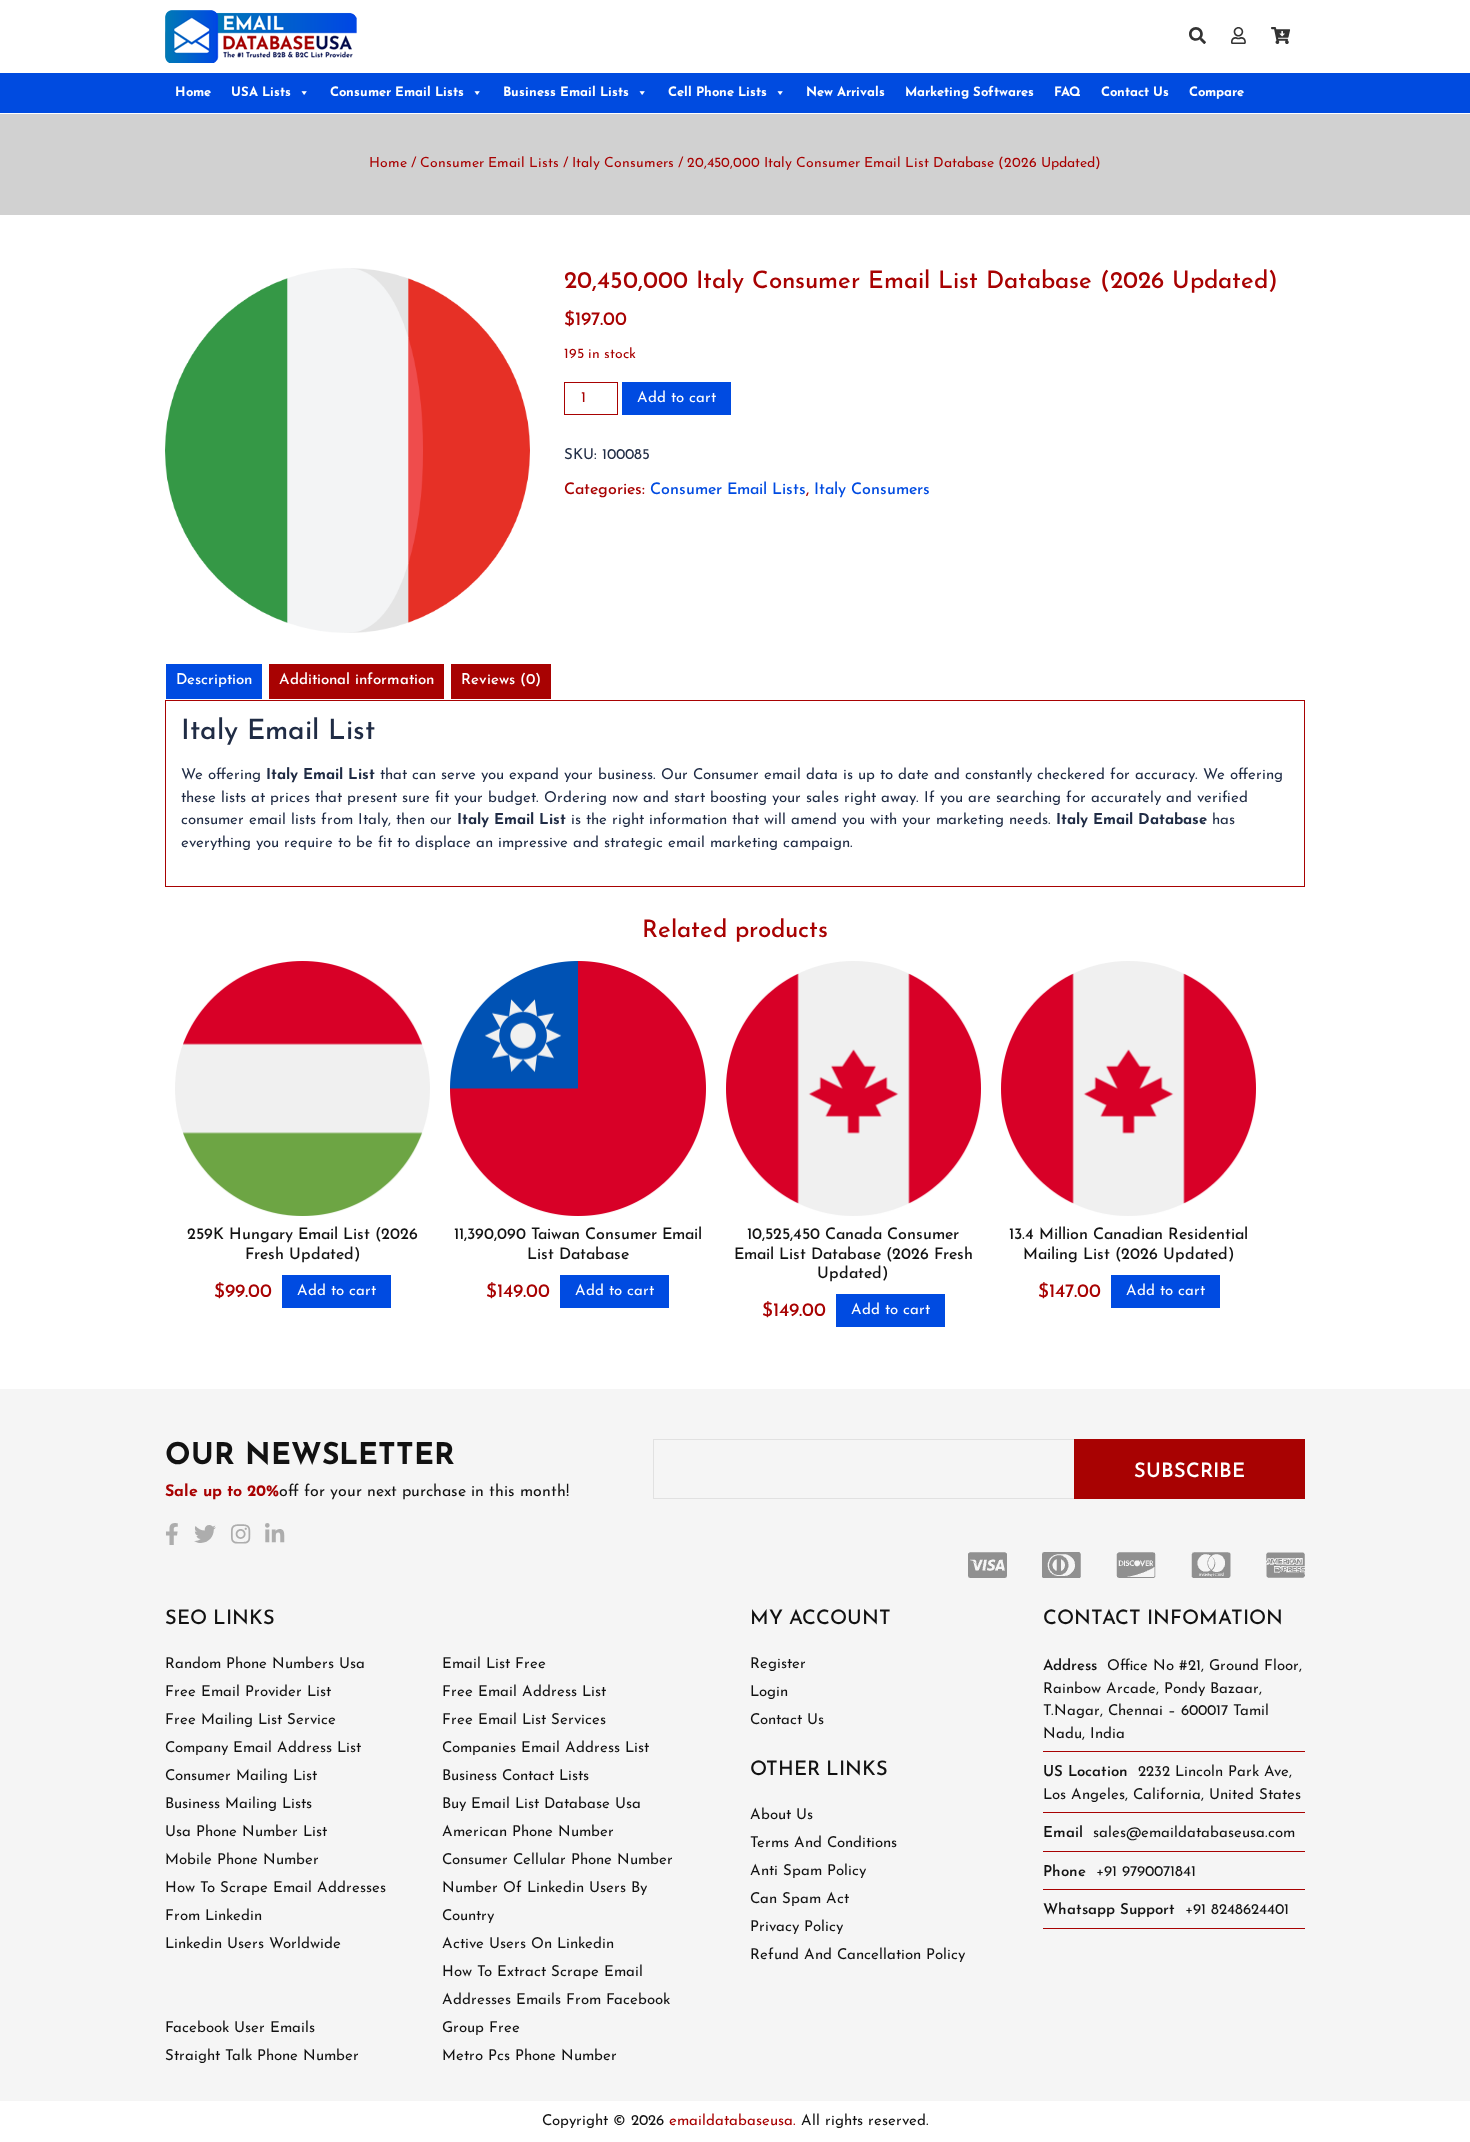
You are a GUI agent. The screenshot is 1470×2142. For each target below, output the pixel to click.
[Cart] (1288, 37)
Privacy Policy (796, 1927)
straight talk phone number (262, 2056)
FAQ (1067, 92)
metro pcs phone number (529, 2056)
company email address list (263, 1748)
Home (193, 92)
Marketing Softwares (969, 92)
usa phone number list (246, 1832)
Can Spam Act (799, 1899)
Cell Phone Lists (717, 92)
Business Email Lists (566, 92)
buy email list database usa (541, 1804)
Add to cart (676, 398)
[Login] (1246, 37)
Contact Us (1135, 92)
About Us (781, 1815)
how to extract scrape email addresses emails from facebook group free (556, 2000)
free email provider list (248, 1692)
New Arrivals (845, 92)
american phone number (528, 1832)
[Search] (1205, 37)
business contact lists (515, 1776)
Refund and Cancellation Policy (857, 1955)
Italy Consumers (623, 163)
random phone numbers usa (265, 1664)
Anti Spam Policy (808, 1871)
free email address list (524, 1692)
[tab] (214, 681)
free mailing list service (250, 1720)
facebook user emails (240, 2028)
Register (778, 1664)
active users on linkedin (528, 1944)
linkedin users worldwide (253, 1944)
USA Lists (261, 92)
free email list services (524, 1720)
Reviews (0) (501, 680)
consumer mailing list (241, 1776)
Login (769, 1692)
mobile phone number (242, 1860)
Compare (1216, 92)
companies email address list (545, 1748)
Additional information (356, 680)
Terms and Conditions (823, 1843)
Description (214, 680)
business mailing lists (238, 1804)
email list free (494, 1664)
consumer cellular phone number (557, 1860)
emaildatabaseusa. (732, 2121)
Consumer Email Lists (397, 92)
